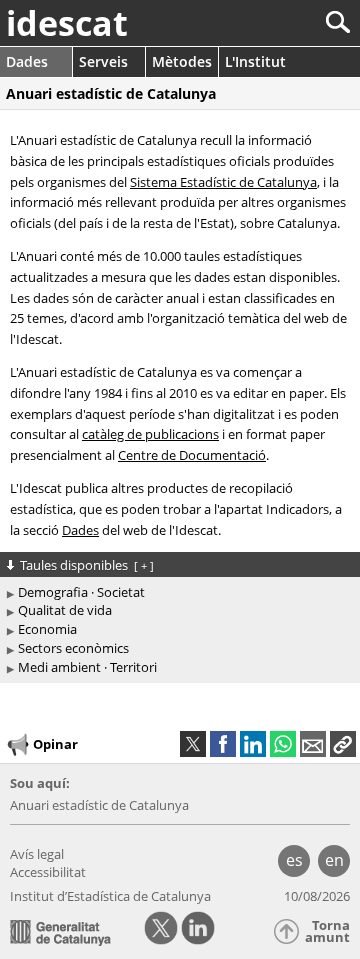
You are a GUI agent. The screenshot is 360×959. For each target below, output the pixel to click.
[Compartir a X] (193, 744)
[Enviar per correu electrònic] (313, 744)
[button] (343, 744)
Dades (27, 61)
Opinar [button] (55, 744)
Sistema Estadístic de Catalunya (223, 182)
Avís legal (37, 854)
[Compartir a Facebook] (223, 744)
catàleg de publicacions (150, 434)
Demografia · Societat (81, 592)
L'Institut (255, 61)
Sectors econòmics (73, 648)
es (294, 860)
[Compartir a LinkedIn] (253, 744)
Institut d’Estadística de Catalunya (110, 896)
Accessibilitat (48, 872)
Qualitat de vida (65, 610)
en (334, 860)
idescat (67, 23)
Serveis (103, 61)
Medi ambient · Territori (87, 667)
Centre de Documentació (192, 455)
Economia (47, 629)
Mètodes (182, 61)
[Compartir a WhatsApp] (283, 744)
